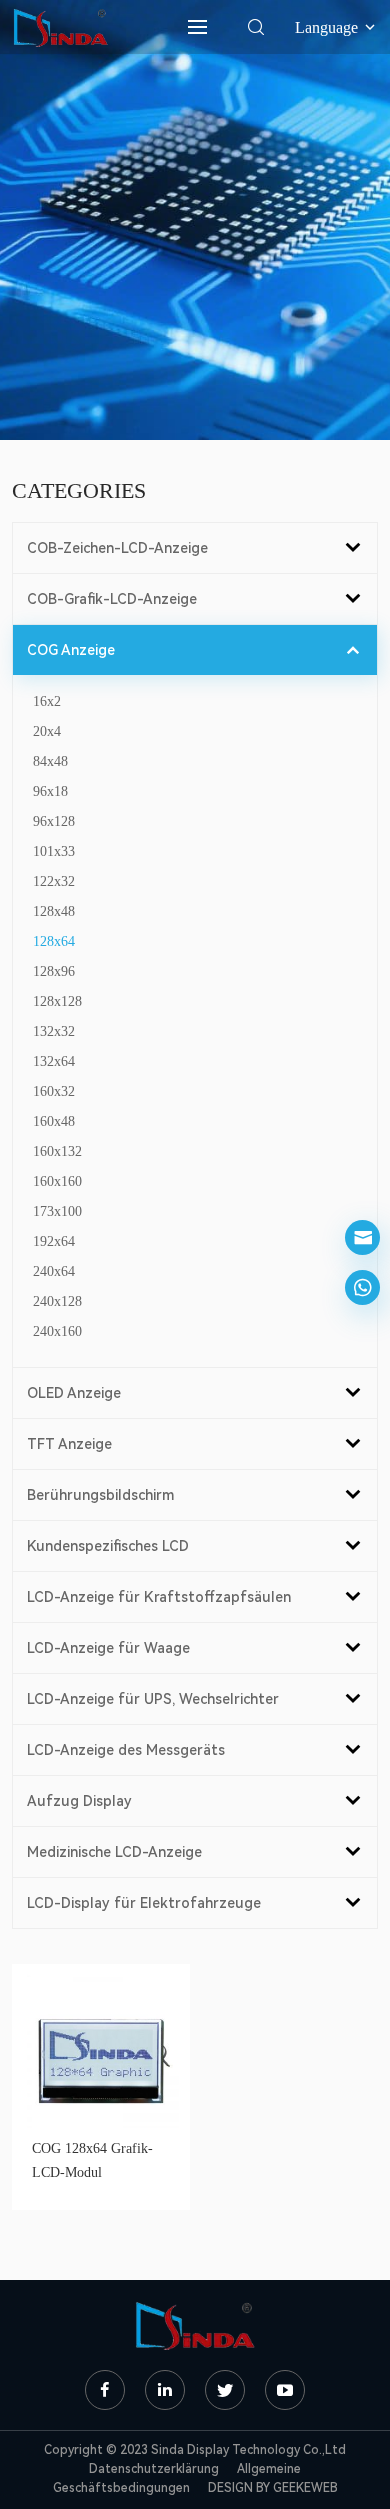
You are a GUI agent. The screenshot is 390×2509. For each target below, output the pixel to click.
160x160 (57, 1181)
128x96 (54, 971)
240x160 (57, 1331)
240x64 (54, 1271)
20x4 (47, 731)
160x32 (54, 1091)
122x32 (54, 881)
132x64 (54, 1061)
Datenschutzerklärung (154, 2469)
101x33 (54, 851)
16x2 (47, 701)
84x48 (50, 761)
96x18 (50, 791)
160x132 (57, 1151)
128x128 (57, 1001)
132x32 (54, 1031)
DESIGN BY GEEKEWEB (273, 2488)
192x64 (54, 1241)
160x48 (54, 1121)
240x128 (57, 1301)
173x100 (57, 1211)
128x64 (54, 941)
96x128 (54, 821)
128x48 (54, 911)
